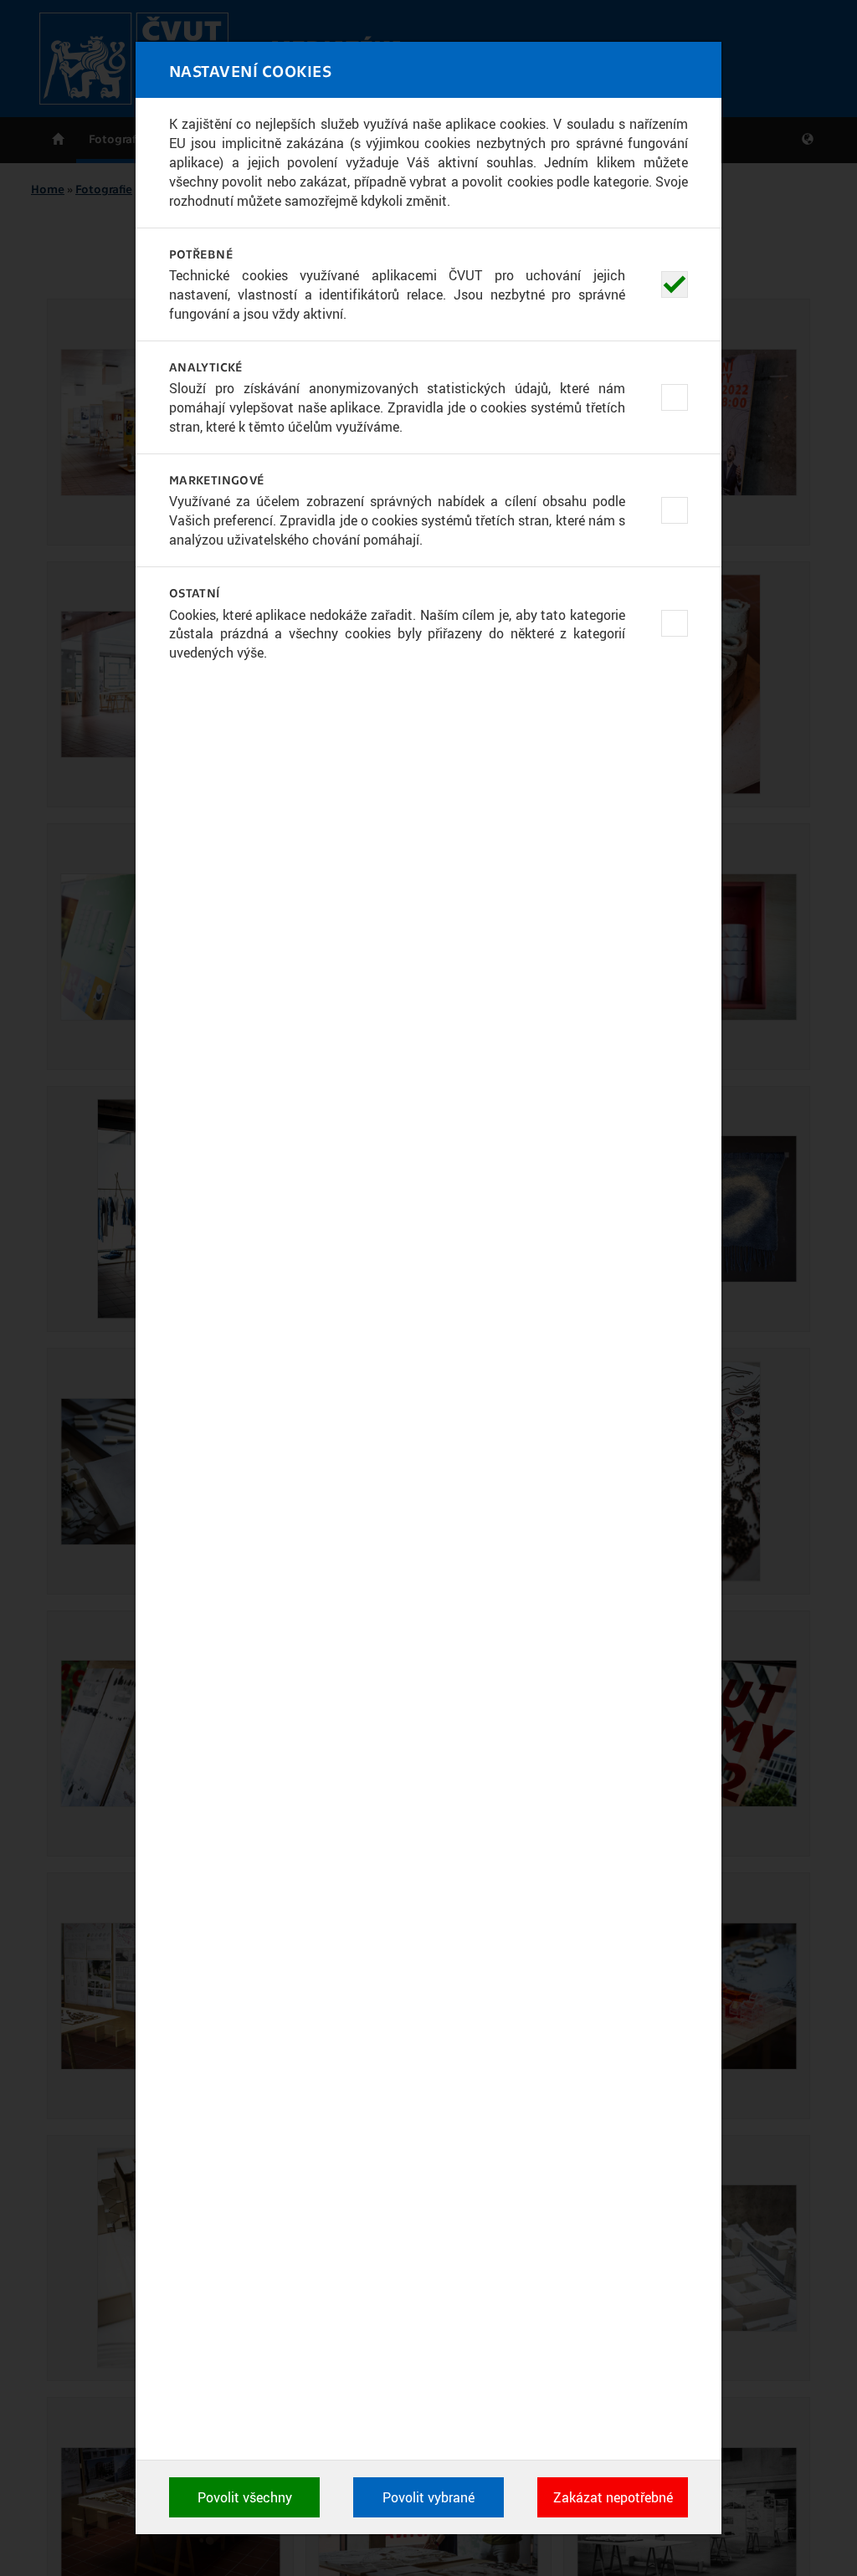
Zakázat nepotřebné (613, 2497)
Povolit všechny (245, 2497)
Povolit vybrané (428, 2497)
